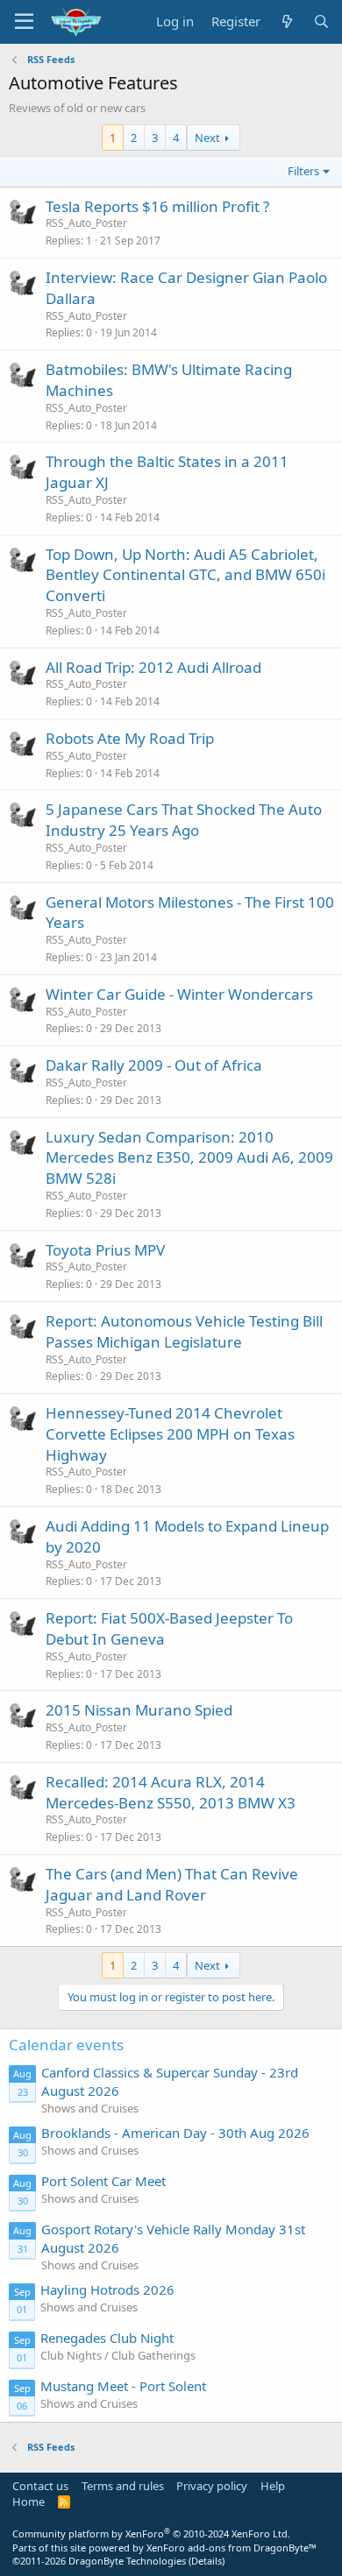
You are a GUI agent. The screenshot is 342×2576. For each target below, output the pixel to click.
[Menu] (24, 22)
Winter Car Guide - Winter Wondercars (179, 994)
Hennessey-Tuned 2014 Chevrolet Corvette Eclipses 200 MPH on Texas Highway (170, 1434)
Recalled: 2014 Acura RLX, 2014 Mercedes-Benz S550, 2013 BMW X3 (171, 1792)
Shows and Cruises (90, 2108)
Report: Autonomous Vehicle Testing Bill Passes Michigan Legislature (184, 1331)
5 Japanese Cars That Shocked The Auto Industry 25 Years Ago (184, 820)
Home (28, 2502)
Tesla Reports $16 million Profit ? (157, 206)
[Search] (321, 21)
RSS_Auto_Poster (86, 223)
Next (207, 138)
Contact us (40, 2486)
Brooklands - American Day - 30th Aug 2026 (175, 2133)
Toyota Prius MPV (105, 1250)
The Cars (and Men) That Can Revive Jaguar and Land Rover (172, 1884)
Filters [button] (303, 171)
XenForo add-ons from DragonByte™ (232, 2548)
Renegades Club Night (107, 2338)
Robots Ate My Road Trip (130, 738)
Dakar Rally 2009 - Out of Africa (154, 1065)
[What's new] (286, 21)
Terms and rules (123, 2486)
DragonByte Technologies (127, 2561)
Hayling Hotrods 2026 (107, 2289)
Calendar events (66, 2045)
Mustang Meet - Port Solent (123, 2386)
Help (273, 2486)
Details (207, 2561)
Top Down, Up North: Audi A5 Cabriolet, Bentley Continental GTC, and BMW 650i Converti (185, 575)
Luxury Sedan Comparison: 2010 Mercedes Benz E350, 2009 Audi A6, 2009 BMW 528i (189, 1158)
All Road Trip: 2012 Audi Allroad (153, 667)
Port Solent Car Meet (103, 2181)
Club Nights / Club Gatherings (118, 2355)
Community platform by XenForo (151, 2534)
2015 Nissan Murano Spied (139, 1710)
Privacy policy (212, 2486)
